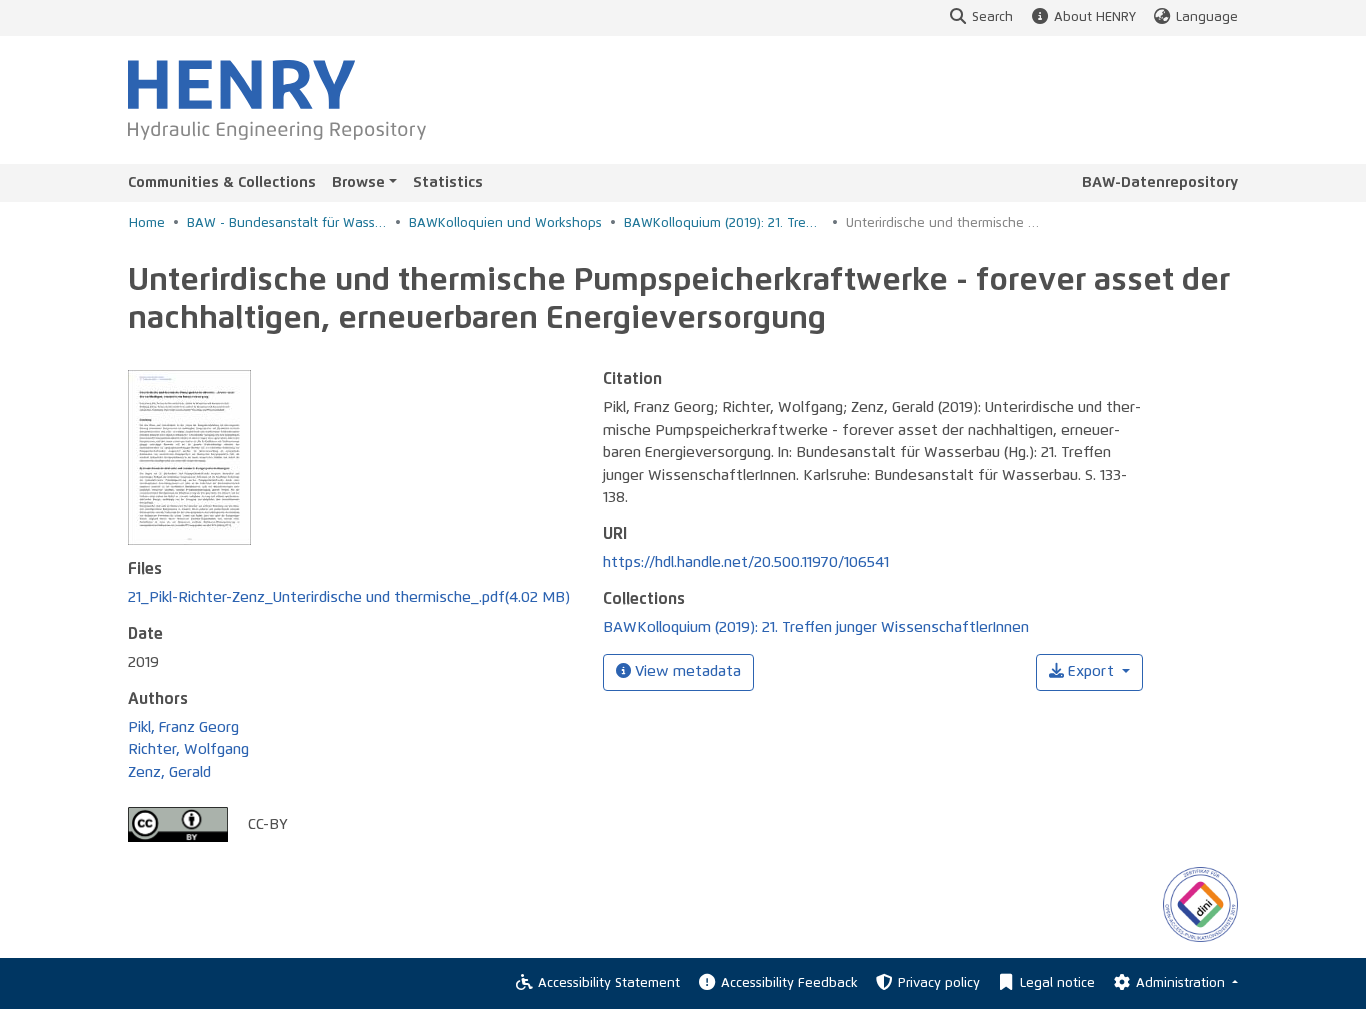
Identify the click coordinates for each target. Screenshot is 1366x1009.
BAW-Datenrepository (1160, 182)
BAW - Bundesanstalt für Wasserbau (287, 223)
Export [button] (1091, 671)
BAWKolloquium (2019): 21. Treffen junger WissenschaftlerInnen (724, 223)
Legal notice (1057, 983)
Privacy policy (939, 983)
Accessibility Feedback (789, 983)
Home (147, 223)
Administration (1182, 983)
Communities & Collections (222, 182)
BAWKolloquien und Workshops (505, 223)
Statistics (448, 182)
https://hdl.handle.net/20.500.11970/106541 (746, 562)
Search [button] (992, 17)
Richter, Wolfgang (188, 749)
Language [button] (1207, 17)
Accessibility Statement (609, 983)
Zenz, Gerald (169, 772)
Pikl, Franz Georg (183, 727)
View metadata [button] (686, 671)
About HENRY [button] (1094, 17)
